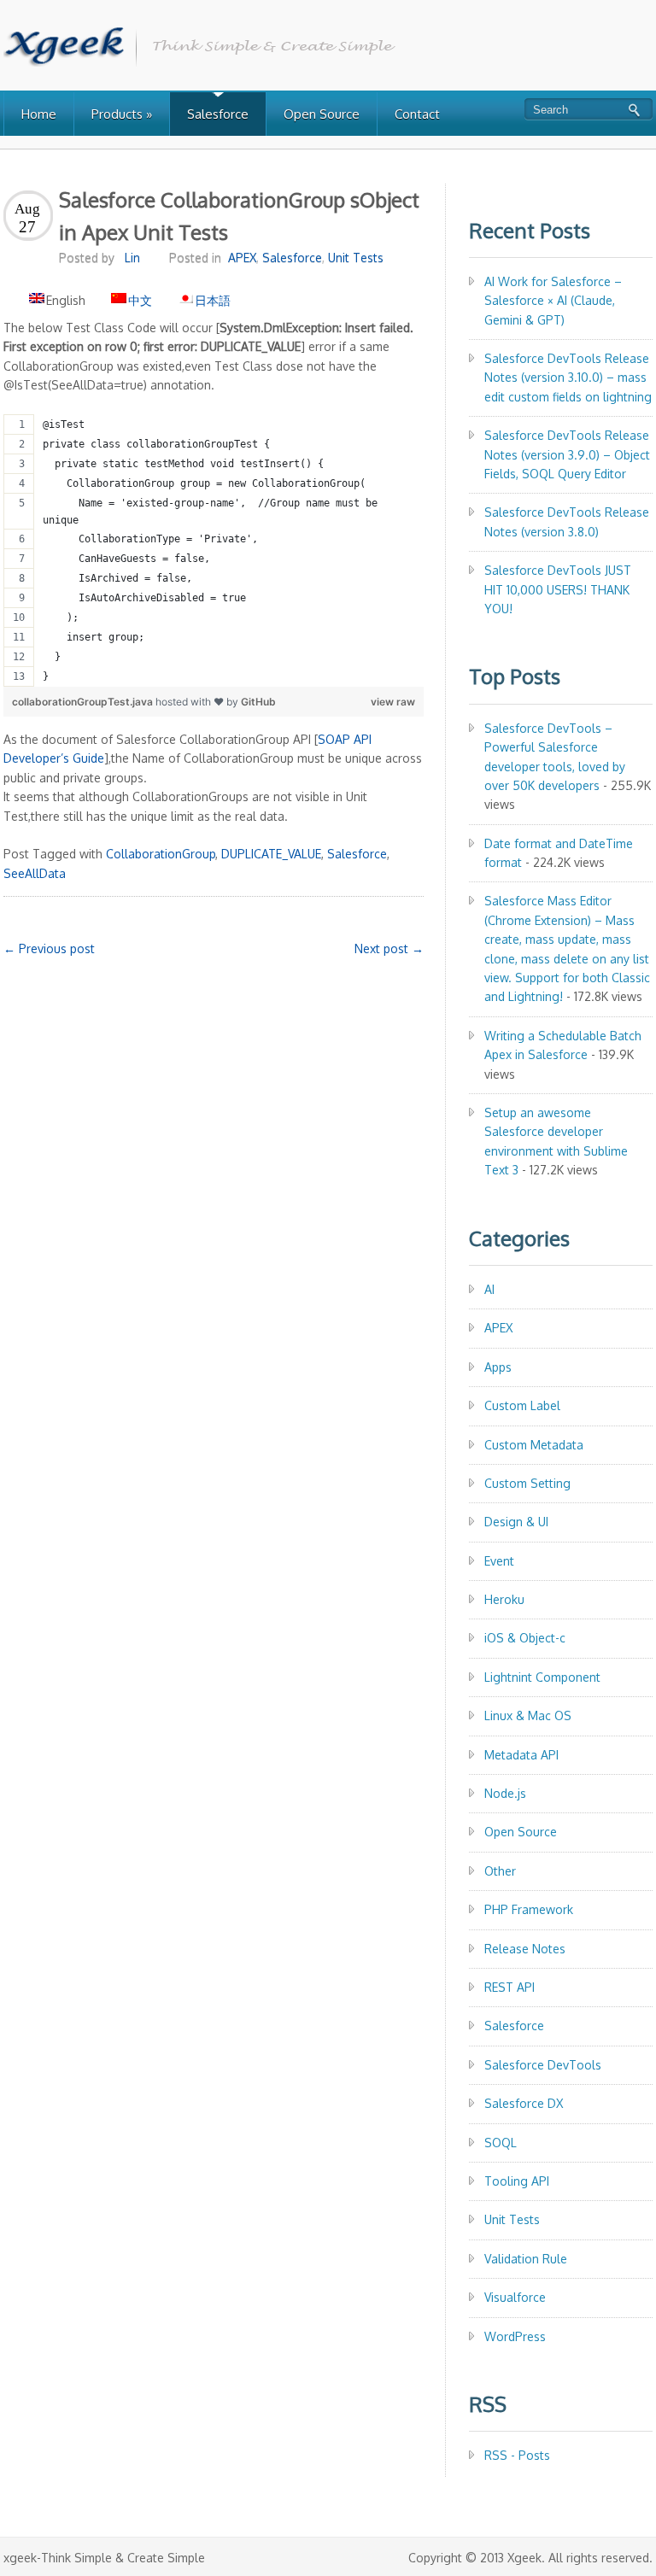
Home (39, 114)
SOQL (501, 2143)
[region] (214, 550)
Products (122, 114)
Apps (498, 1367)
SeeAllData (35, 873)
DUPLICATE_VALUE (271, 854)
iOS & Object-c (525, 1638)
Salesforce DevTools (543, 2065)
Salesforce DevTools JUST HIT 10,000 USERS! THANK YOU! (558, 589)
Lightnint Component (542, 1677)
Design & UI (516, 1522)
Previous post (49, 948)
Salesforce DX (524, 2103)
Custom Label (522, 1405)
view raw (393, 702)
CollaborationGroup (161, 854)
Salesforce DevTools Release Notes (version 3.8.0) (567, 521)
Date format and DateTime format (559, 853)
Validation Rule (526, 2259)
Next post (389, 948)
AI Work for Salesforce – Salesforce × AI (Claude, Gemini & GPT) (553, 301)
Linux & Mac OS (528, 1715)
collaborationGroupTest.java (84, 702)
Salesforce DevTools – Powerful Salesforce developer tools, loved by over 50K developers (555, 757)
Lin (132, 258)
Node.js (505, 1793)
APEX (242, 258)
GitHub (258, 702)
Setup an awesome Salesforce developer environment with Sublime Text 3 (556, 1141)
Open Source (322, 114)
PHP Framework (529, 1909)
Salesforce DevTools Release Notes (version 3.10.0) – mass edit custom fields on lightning (568, 378)
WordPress (515, 2336)
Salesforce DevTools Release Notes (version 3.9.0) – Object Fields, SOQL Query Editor (567, 454)
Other (500, 1871)
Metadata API (521, 1755)
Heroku (504, 1599)
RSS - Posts (517, 2455)
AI (489, 1289)
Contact (417, 114)
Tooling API (517, 2181)
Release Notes (525, 1949)
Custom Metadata (534, 1445)
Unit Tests (356, 258)
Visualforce (515, 2297)
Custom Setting (527, 1483)
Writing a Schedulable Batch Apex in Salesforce (563, 1045)
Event (499, 1561)
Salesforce (218, 114)
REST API (510, 1987)
